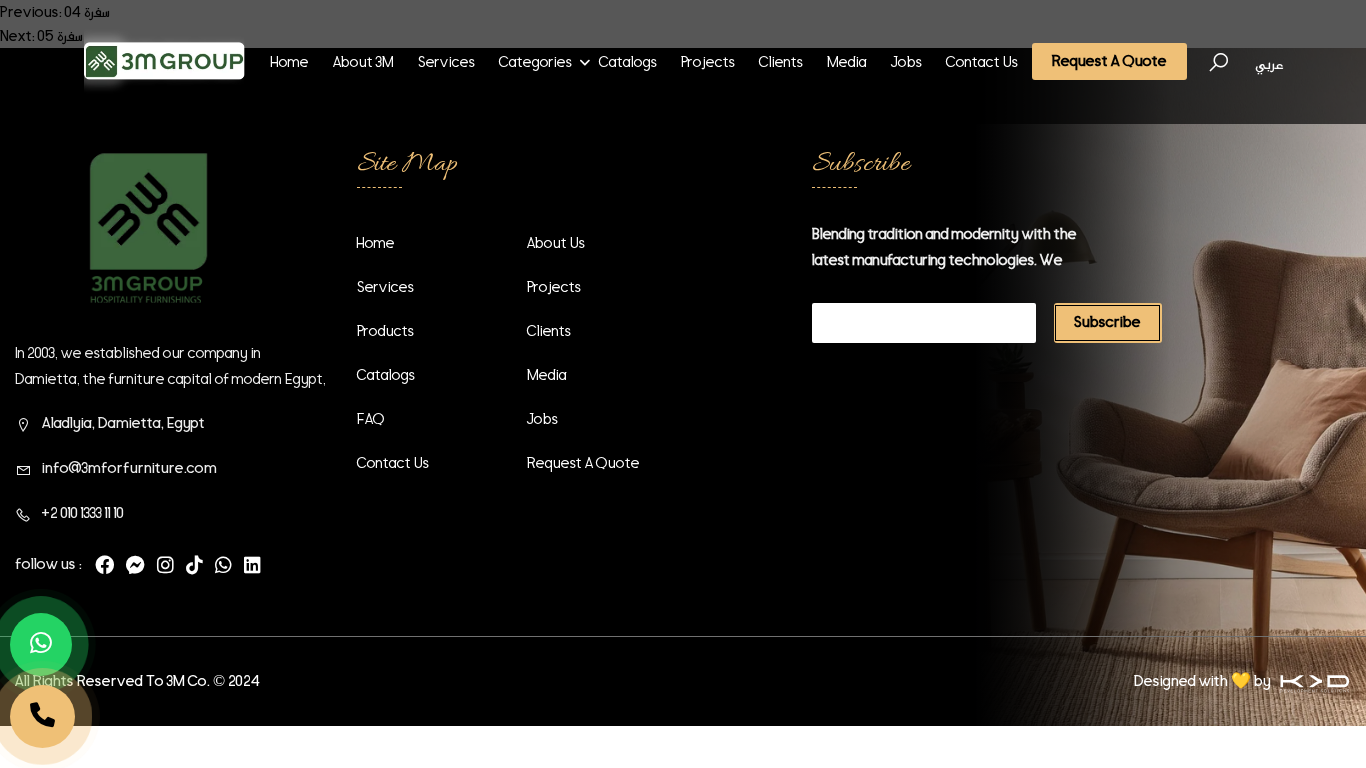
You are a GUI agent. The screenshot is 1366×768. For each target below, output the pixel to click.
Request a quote (583, 463)
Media (847, 62)
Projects (708, 62)
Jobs (906, 62)
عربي (1269, 64)
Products (385, 331)
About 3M (363, 62)
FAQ (371, 419)
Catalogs (628, 62)
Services (446, 62)
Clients (781, 62)
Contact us (982, 62)
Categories (535, 62)
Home (290, 62)
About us (556, 243)
